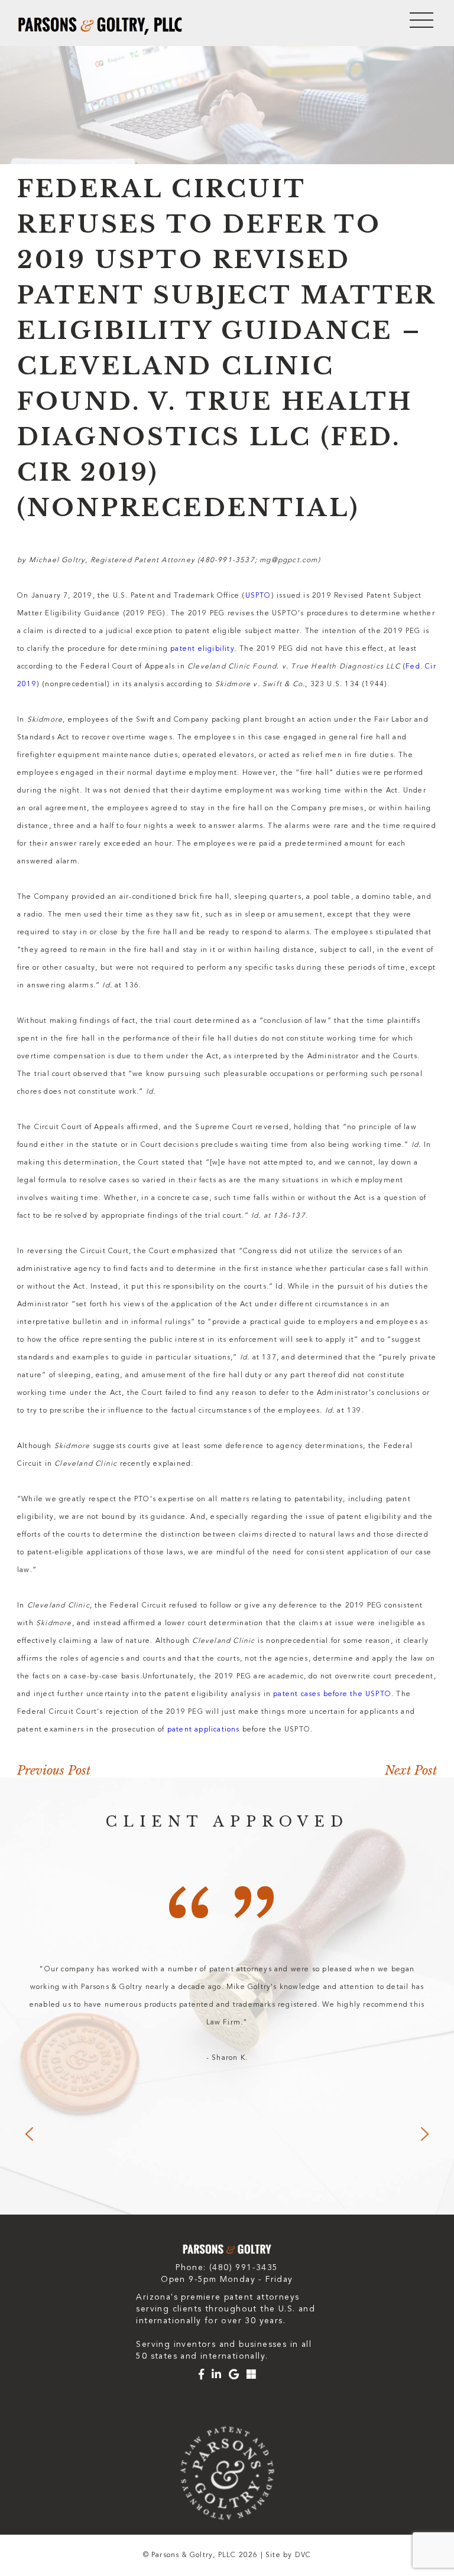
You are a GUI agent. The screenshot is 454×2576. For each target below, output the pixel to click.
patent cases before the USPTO (332, 1694)
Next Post (411, 1770)
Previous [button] (29, 2134)
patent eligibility (202, 649)
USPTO (258, 596)
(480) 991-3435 (244, 2268)
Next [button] (425, 2134)
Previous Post (54, 1770)
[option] (227, 2014)
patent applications (204, 1730)
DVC (303, 2555)
